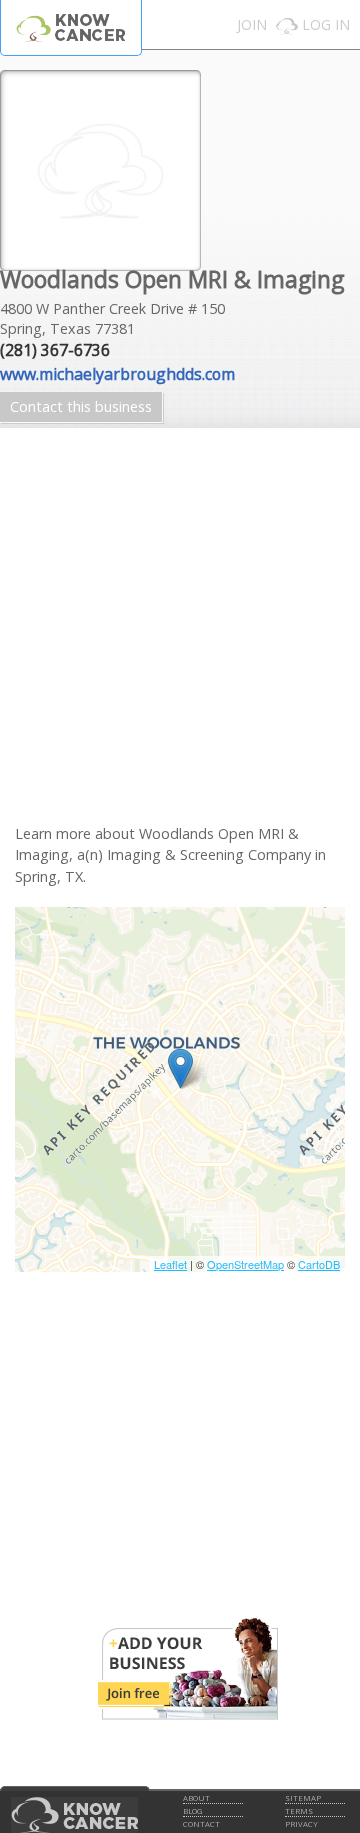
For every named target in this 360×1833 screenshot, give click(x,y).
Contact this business (81, 406)
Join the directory (188, 1669)
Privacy (301, 1824)
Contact (201, 1824)
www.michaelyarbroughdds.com (117, 374)
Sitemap (303, 1798)
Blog (192, 1811)
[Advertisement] (180, 643)
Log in (326, 24)
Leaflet (170, 1264)
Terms (299, 1811)
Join (252, 24)
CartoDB (319, 1264)
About (196, 1798)
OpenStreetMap (245, 1264)
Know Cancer (71, 27)
